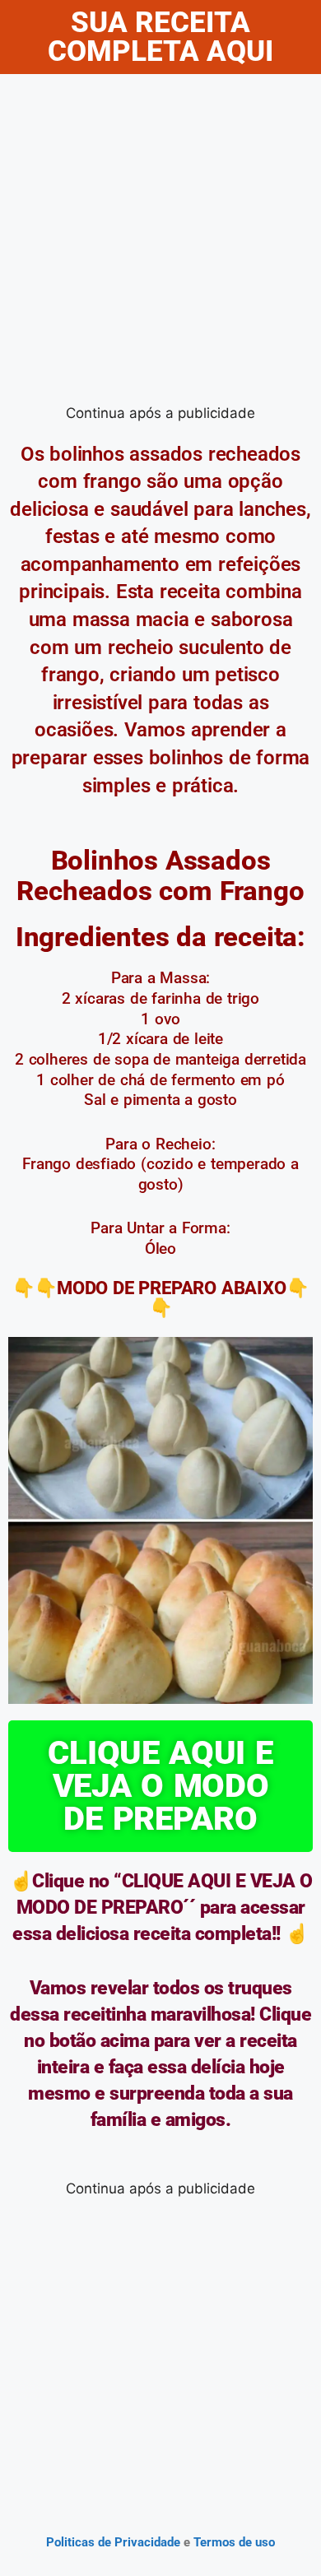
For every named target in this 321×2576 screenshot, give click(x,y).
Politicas (70, 2542)
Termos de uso (233, 2542)
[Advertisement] (160, 243)
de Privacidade (139, 2542)
